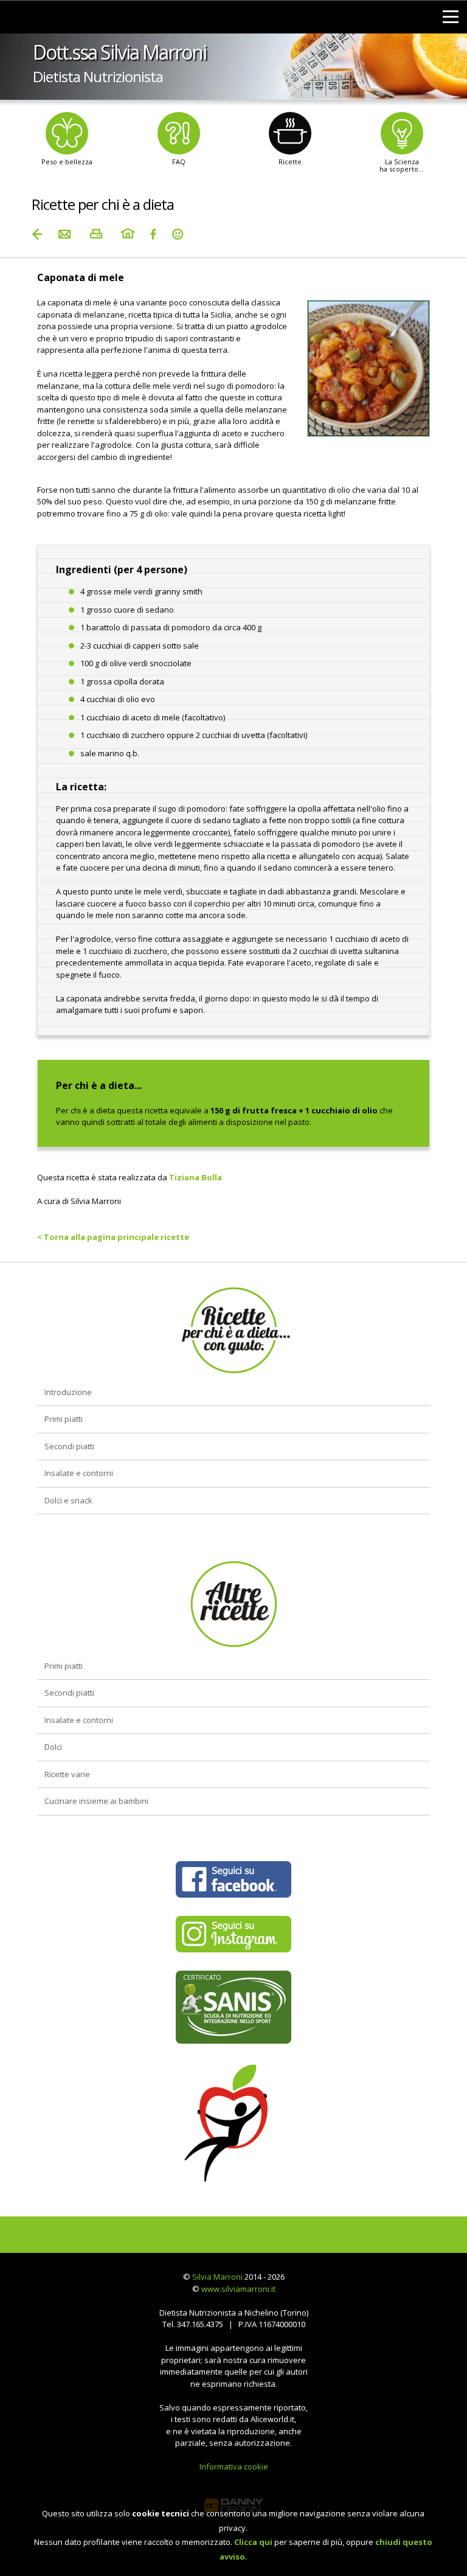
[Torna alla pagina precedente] (38, 234)
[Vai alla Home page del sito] (128, 234)
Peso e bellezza (67, 162)
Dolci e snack (68, 1500)
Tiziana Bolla (195, 1177)
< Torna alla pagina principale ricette (113, 1237)
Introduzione (68, 1392)
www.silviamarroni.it (238, 2289)
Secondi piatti (69, 1446)
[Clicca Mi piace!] (233, 1879)
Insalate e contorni (79, 1473)
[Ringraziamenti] (178, 234)
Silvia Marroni (217, 2277)
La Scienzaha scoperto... (402, 165)
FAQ (179, 162)
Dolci (53, 1747)
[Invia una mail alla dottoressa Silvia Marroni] (64, 234)
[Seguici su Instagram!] (233, 1934)
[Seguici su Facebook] (153, 234)
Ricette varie (67, 1774)
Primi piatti (64, 1419)
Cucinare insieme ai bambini (96, 1801)
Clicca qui (253, 2542)
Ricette (290, 162)
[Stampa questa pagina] (96, 234)
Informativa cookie (234, 2466)
